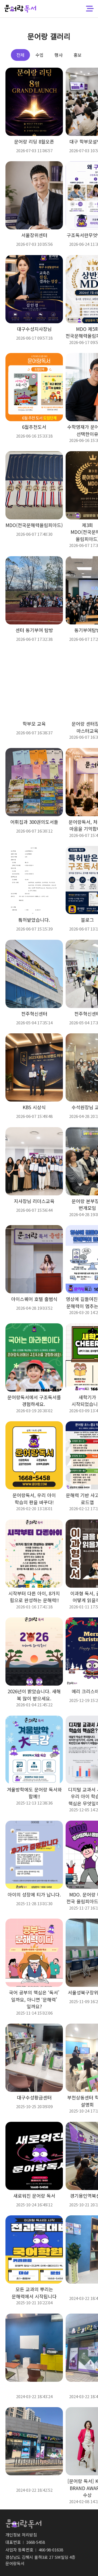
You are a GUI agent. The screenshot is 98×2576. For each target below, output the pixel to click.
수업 (39, 55)
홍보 (78, 55)
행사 (59, 55)
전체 (20, 55)
